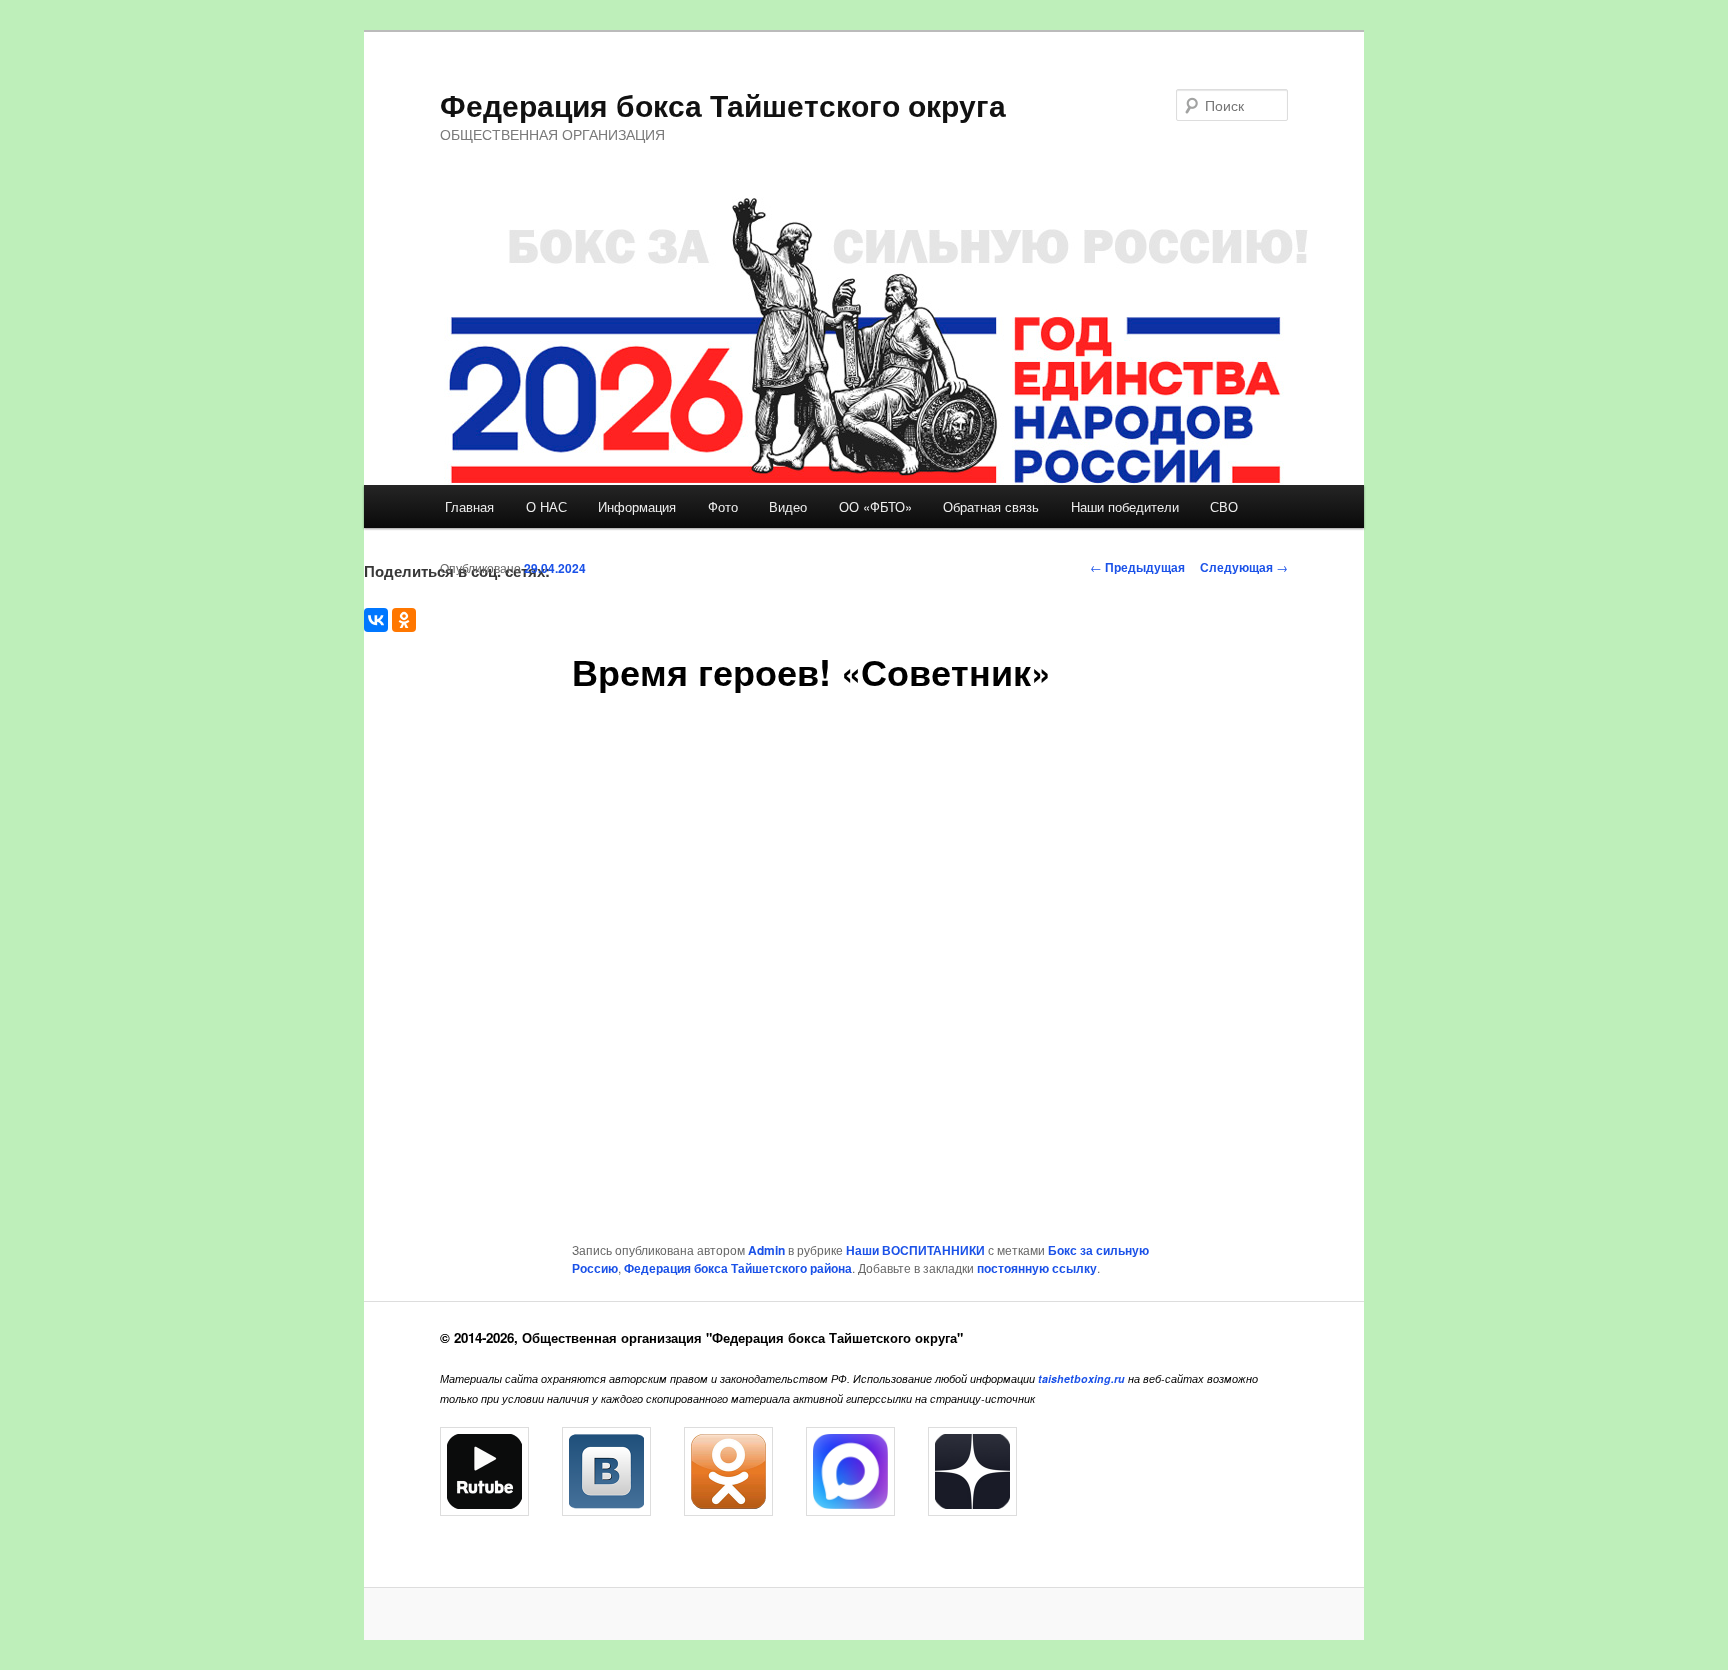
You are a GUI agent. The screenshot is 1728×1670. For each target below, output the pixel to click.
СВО (1224, 506)
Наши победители (1125, 506)
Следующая (1244, 567)
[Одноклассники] (404, 620)
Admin (766, 1250)
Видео (788, 506)
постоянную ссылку (1037, 1268)
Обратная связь (991, 506)
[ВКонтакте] (376, 620)
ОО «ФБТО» (875, 506)
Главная (469, 506)
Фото (723, 506)
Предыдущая (1137, 567)
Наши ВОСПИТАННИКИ (915, 1250)
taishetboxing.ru (1081, 1378)
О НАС (546, 506)
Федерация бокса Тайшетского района (738, 1268)
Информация (637, 506)
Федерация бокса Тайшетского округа (723, 104)
